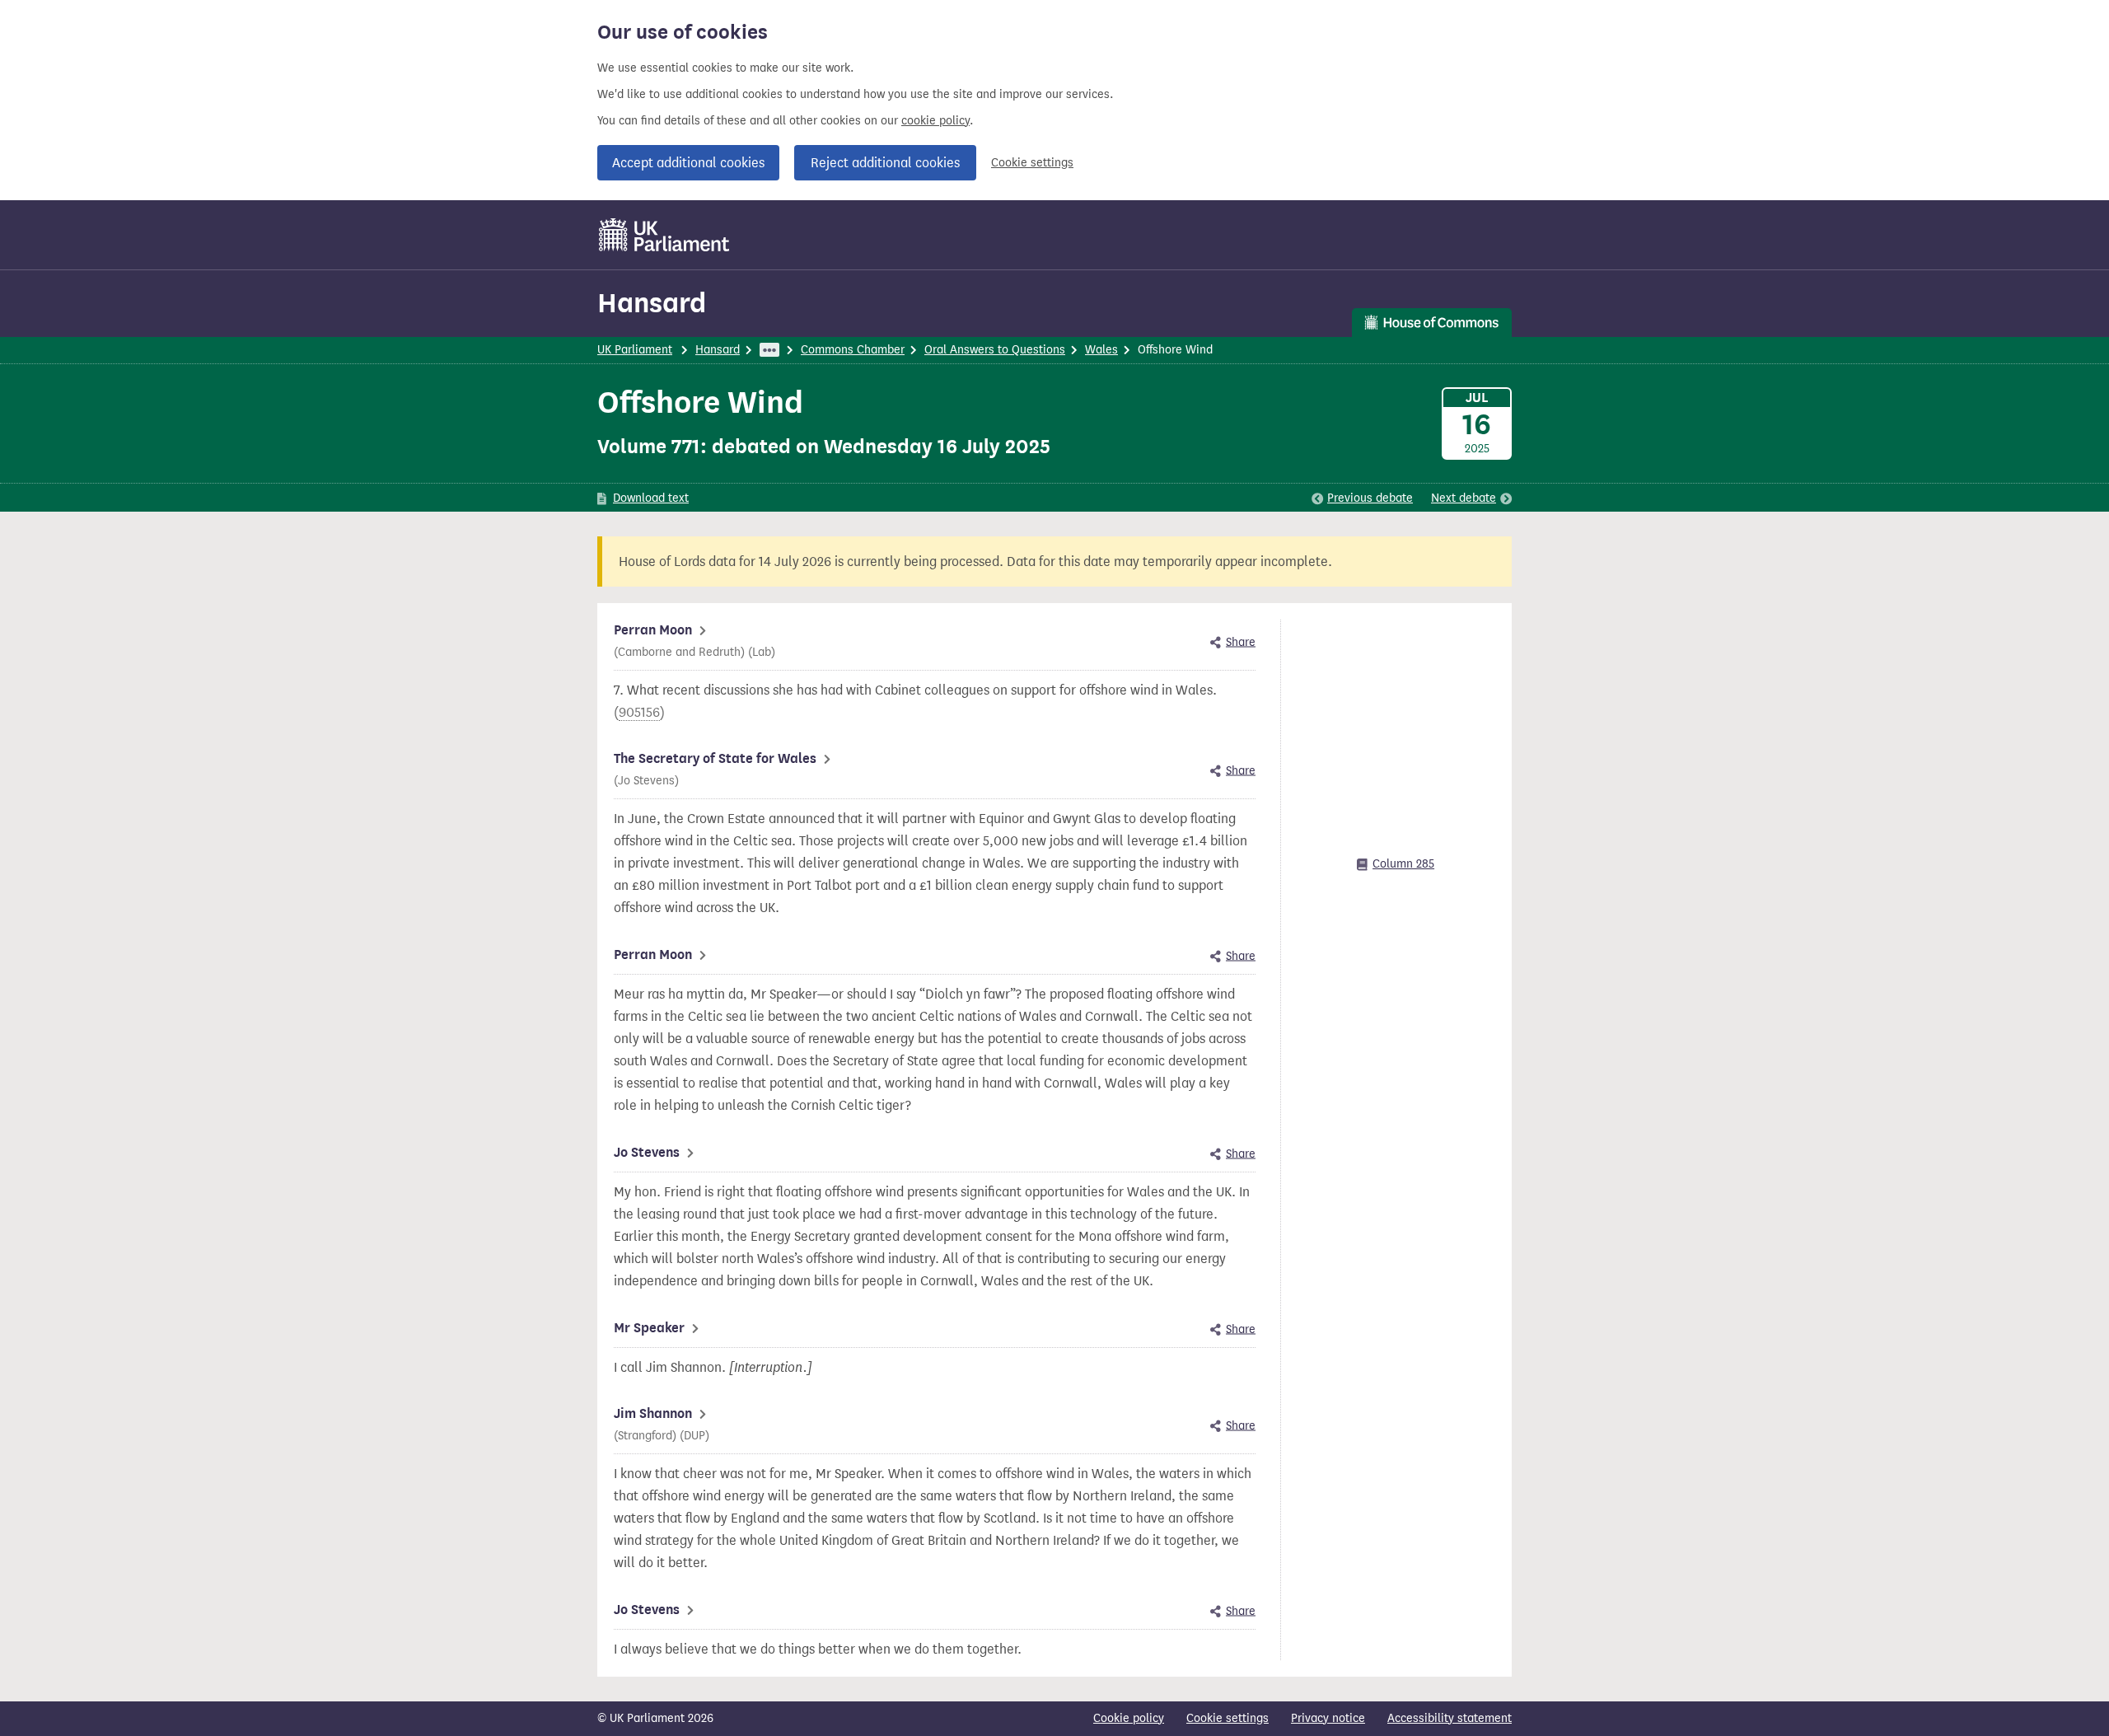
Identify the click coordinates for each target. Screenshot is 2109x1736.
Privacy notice (1328, 1718)
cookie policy (935, 121)
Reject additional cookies (885, 163)
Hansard (652, 303)
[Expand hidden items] (769, 350)
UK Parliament (635, 350)
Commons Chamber (853, 350)
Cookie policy (1129, 1718)
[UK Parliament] (664, 235)
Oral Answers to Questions (995, 350)
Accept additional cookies (688, 163)
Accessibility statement (1450, 1718)
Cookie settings (1032, 163)
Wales (1101, 350)
